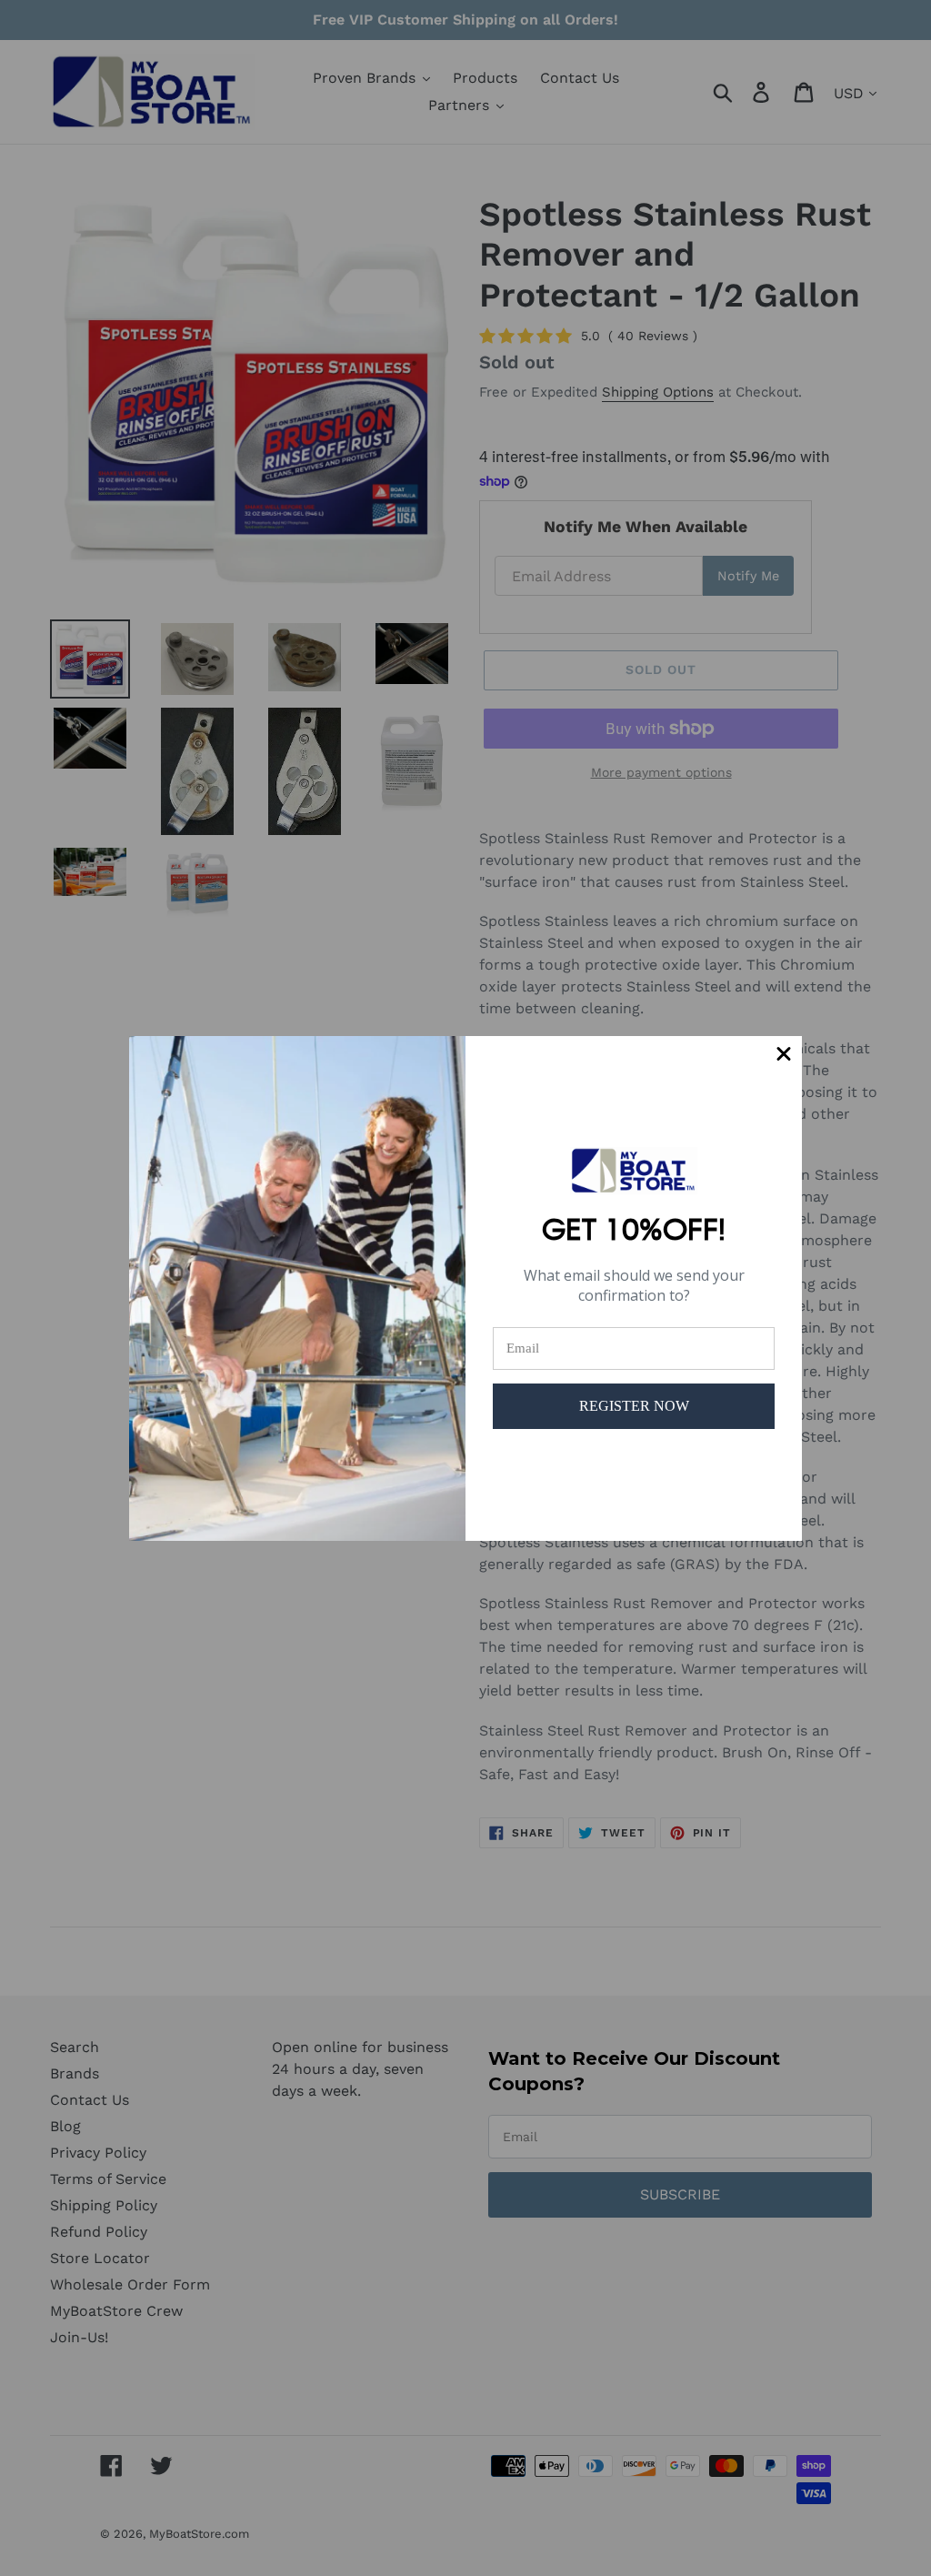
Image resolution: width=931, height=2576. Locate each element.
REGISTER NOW (634, 1406)
